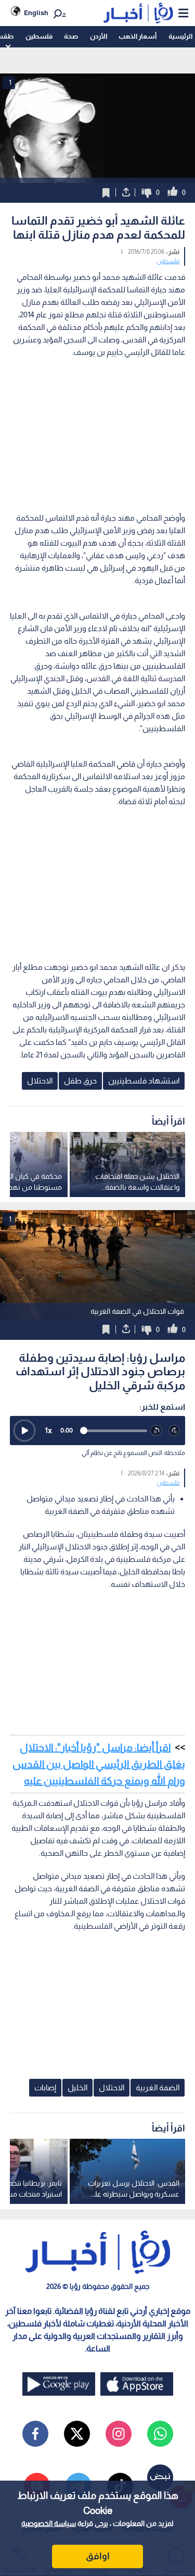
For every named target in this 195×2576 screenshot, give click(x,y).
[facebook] (35, 2434)
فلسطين (39, 36)
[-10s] (156, 1431)
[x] (77, 2434)
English (36, 13)
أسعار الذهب (138, 36)
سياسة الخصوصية (49, 2523)
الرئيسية (180, 36)
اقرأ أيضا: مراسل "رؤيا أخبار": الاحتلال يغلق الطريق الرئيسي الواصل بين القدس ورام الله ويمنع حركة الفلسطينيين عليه (99, 1764)
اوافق (98, 2556)
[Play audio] (24, 1431)
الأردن (99, 36)
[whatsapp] (160, 2434)
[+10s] (174, 1431)
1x (48, 1430)
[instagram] (119, 2434)
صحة (71, 36)
